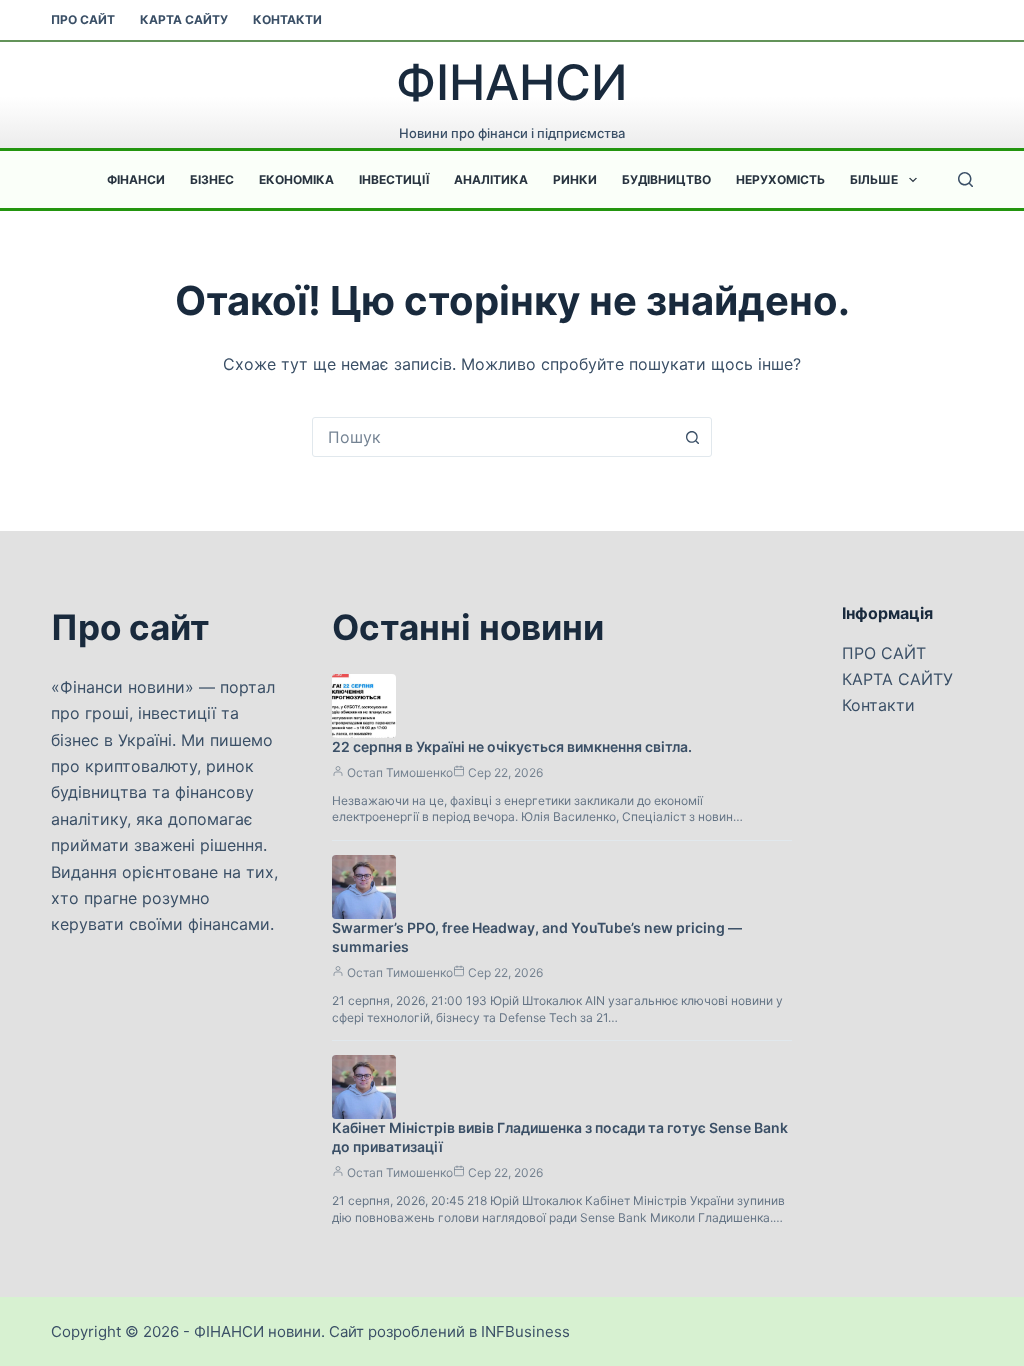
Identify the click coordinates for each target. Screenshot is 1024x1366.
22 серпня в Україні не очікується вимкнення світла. (512, 746)
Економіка (296, 179)
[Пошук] (965, 179)
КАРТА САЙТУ (184, 19)
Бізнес (212, 179)
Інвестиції (394, 179)
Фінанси (136, 179)
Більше (874, 179)
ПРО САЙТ (83, 19)
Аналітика (491, 179)
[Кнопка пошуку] (692, 437)
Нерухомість (780, 179)
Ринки (575, 179)
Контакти (287, 19)
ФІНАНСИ (512, 82)
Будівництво (666, 179)
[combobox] (493, 437)
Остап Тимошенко (400, 772)
